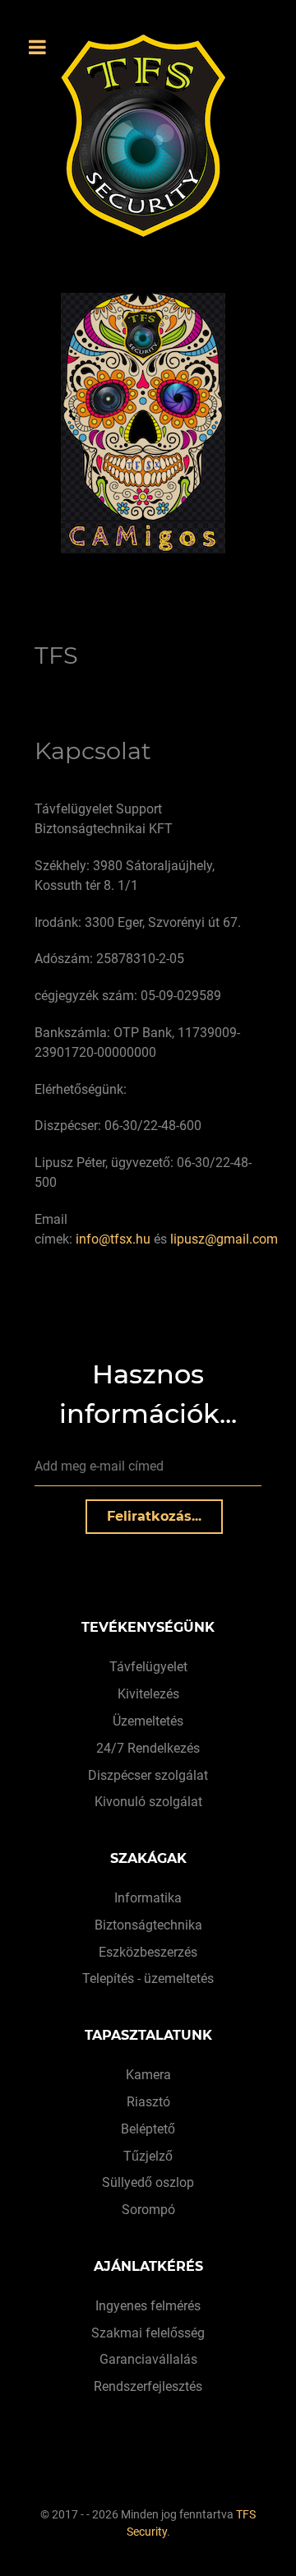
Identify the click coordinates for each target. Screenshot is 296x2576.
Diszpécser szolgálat (148, 1775)
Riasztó (148, 2102)
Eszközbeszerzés (148, 1952)
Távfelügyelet (148, 1667)
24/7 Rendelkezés (148, 1748)
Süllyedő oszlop (148, 2182)
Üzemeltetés (148, 1721)
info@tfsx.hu (113, 1239)
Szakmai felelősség (148, 2333)
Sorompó (148, 2210)
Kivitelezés (148, 1694)
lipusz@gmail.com (224, 1239)
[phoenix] (161, 423)
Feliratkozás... (154, 1516)
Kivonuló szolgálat (148, 1802)
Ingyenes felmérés (148, 2306)
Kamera (148, 2075)
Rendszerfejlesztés (148, 2386)
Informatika (148, 1898)
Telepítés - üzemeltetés (148, 1978)
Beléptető (148, 2129)
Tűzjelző (148, 2156)
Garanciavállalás (148, 2359)
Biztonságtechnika (148, 1925)
